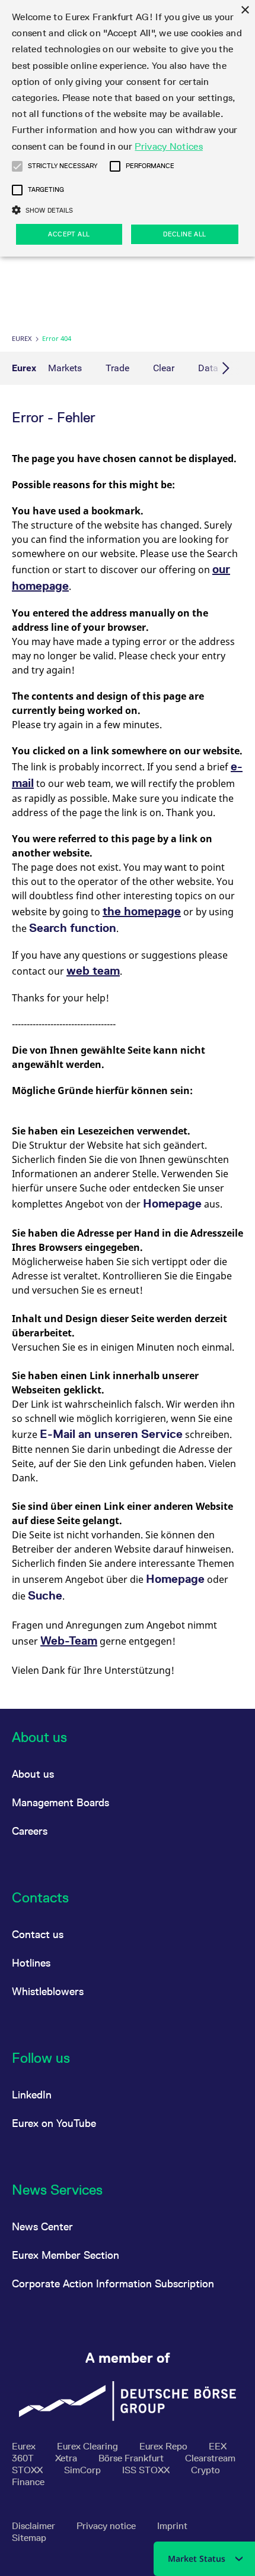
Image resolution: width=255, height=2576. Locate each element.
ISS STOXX (147, 2470)
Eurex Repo (165, 2446)
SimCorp (84, 2470)
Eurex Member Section (66, 2255)
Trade (117, 368)
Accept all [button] (69, 234)
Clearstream (210, 2458)
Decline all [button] (184, 234)
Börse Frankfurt (132, 2458)
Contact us (38, 1934)
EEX (218, 2446)
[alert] (128, 128)
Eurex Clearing (89, 2446)
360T (24, 2458)
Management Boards (60, 1802)
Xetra (67, 2458)
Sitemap (29, 2538)
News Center (42, 2226)
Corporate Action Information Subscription (113, 2283)
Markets (65, 368)
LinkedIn (32, 2095)
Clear (164, 368)
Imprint (172, 2526)
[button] (17, 166)
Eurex (22, 338)
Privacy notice (107, 2526)
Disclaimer (35, 2526)
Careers (30, 1831)
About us (33, 1774)
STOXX (28, 2470)
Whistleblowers (48, 1991)
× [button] (245, 10)
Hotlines (31, 1963)
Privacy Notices (169, 146)
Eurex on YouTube (54, 2123)
